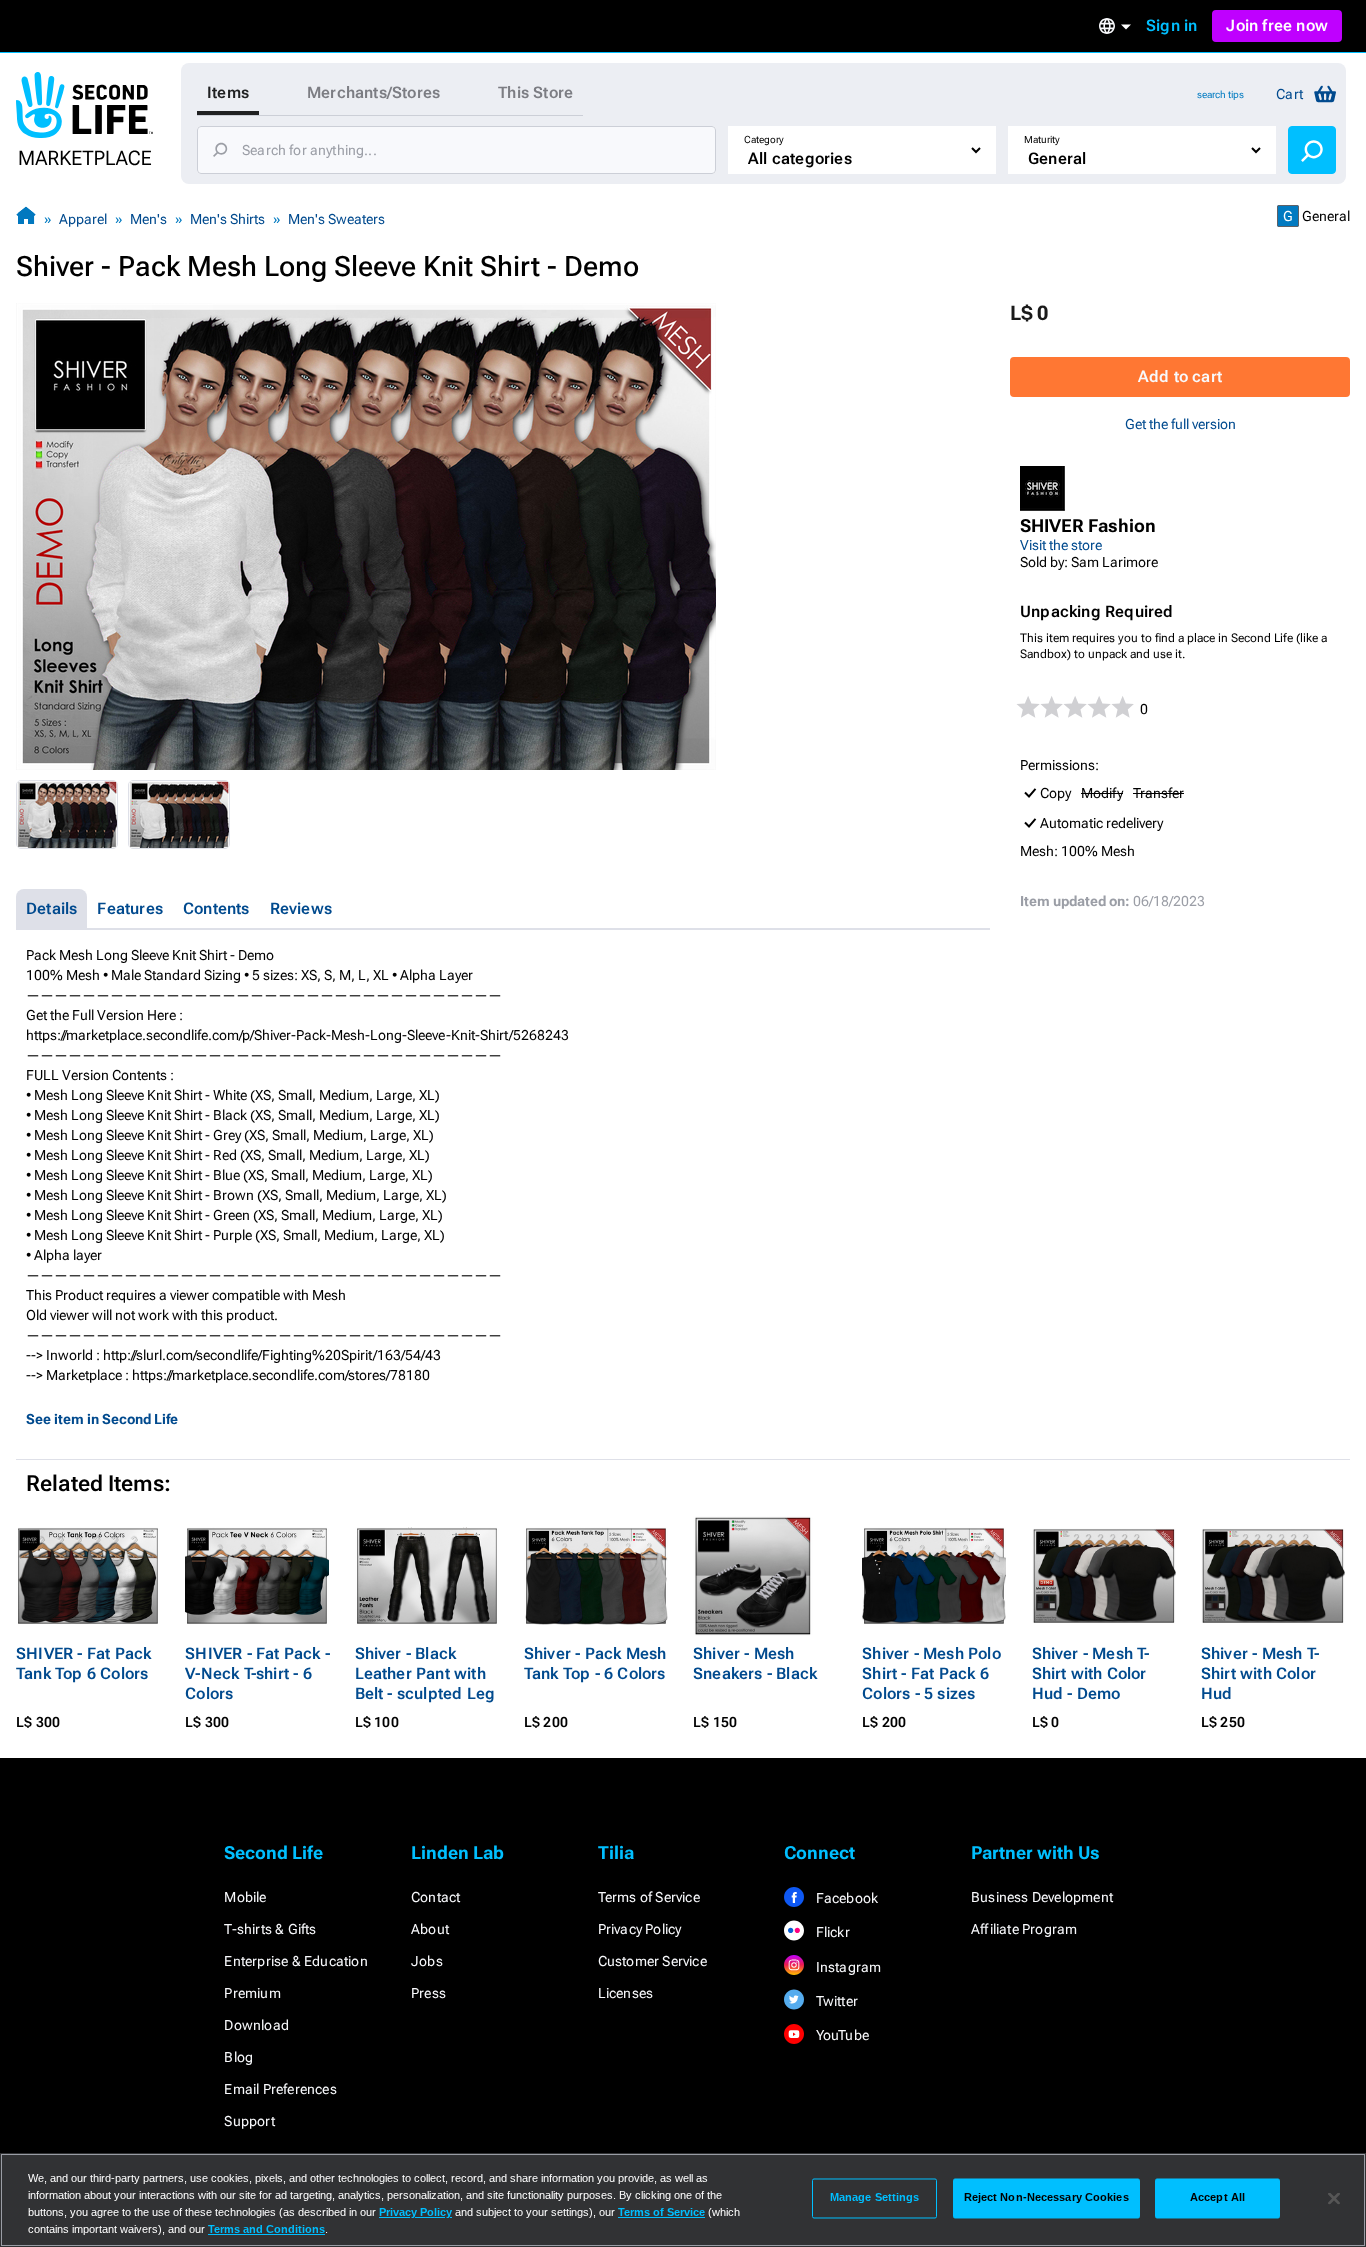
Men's (148, 219)
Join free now (1277, 25)
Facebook (845, 1898)
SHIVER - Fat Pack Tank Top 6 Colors (83, 1663)
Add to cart (1180, 376)
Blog (238, 2057)
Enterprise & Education (295, 1961)
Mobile (245, 1897)
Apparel (83, 219)
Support (249, 2121)
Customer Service (652, 1961)
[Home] (26, 218)
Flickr (830, 1932)
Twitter (835, 2001)
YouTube (840, 2035)
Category (764, 139)
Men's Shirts (227, 219)
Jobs (427, 1961)
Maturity (1042, 139)
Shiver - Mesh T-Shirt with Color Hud (1260, 1673)
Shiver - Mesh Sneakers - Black (755, 1663)
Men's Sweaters (336, 219)
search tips (1220, 94)
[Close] (1334, 2198)
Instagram (846, 1967)
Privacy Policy (640, 1929)
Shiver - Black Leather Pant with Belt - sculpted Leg (425, 1673)
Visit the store (1061, 545)
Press (428, 1993)
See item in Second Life (102, 1419)
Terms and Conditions (266, 2229)
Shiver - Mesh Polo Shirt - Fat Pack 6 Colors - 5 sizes (931, 1673)
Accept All (1217, 2198)
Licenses (626, 1993)
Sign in (1171, 25)
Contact (435, 1897)
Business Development (1042, 1897)
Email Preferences (280, 2089)
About (430, 1929)
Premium (252, 1993)
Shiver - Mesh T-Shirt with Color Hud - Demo (1091, 1673)
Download (256, 2025)
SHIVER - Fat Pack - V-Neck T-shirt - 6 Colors (257, 1673)
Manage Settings (875, 2198)
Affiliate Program (1024, 1929)
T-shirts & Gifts (270, 1929)
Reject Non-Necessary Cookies (1046, 2198)
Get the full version (1180, 424)
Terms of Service (649, 1897)
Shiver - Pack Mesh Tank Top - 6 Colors (595, 1663)
